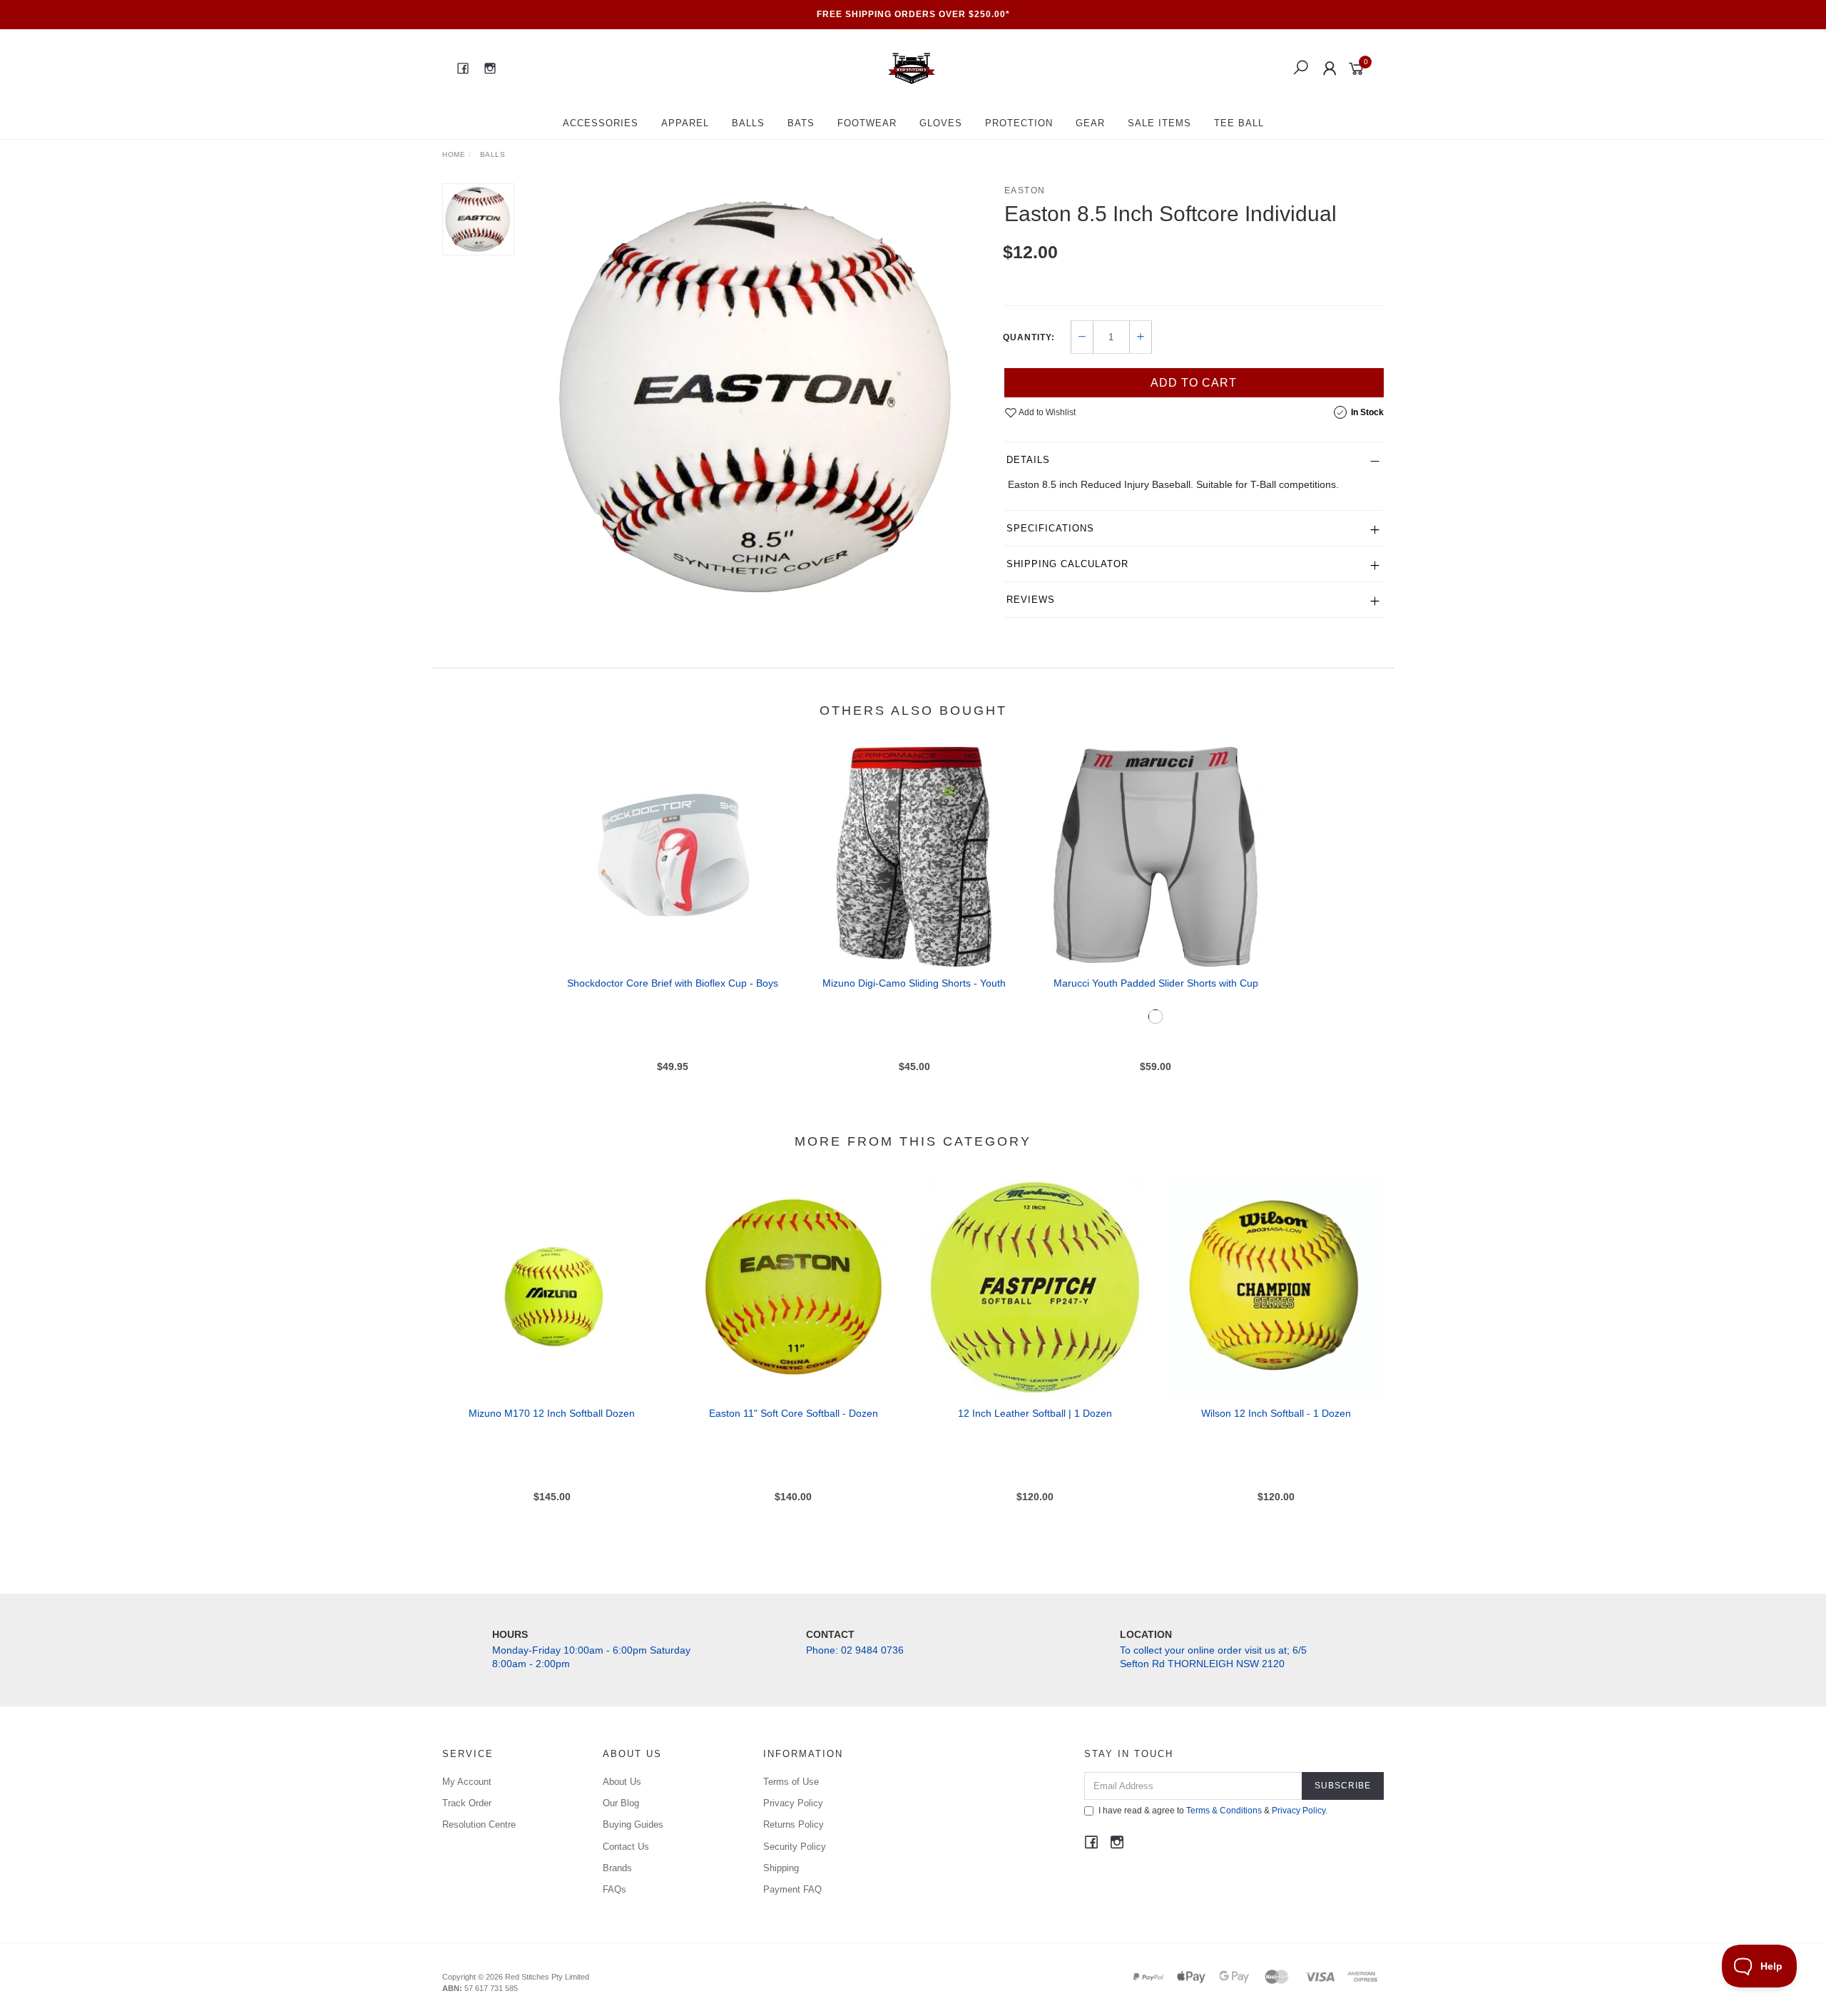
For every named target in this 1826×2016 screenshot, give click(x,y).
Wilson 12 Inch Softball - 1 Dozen (1276, 1413)
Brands (617, 1868)
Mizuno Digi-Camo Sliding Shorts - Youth (914, 983)
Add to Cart (1194, 383)
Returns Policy (794, 1824)
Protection (1019, 123)
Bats (801, 123)
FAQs (614, 1889)
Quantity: (1029, 337)
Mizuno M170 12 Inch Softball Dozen (552, 1413)
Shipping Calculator (1067, 564)
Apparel (685, 123)
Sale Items (1159, 123)
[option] (759, 397)
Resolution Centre (479, 1824)
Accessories (601, 123)
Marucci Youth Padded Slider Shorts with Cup (1156, 983)
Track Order (467, 1803)
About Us (622, 1782)
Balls (748, 123)
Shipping (781, 1868)
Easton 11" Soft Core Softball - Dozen (794, 1413)
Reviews (1031, 600)
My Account (467, 1782)
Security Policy (795, 1847)
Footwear (867, 123)
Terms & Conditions (1224, 1811)
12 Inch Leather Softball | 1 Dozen (1035, 1413)
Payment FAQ (792, 1889)
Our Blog (621, 1803)
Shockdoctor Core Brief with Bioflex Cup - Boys (673, 983)
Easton (1025, 190)
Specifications (1050, 528)
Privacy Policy (793, 1803)
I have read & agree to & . (1213, 1811)
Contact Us (626, 1847)
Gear (1090, 123)
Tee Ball (1239, 123)
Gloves (941, 123)
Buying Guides (633, 1824)
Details (1028, 460)
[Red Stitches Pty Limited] (912, 68)
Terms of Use (791, 1782)
